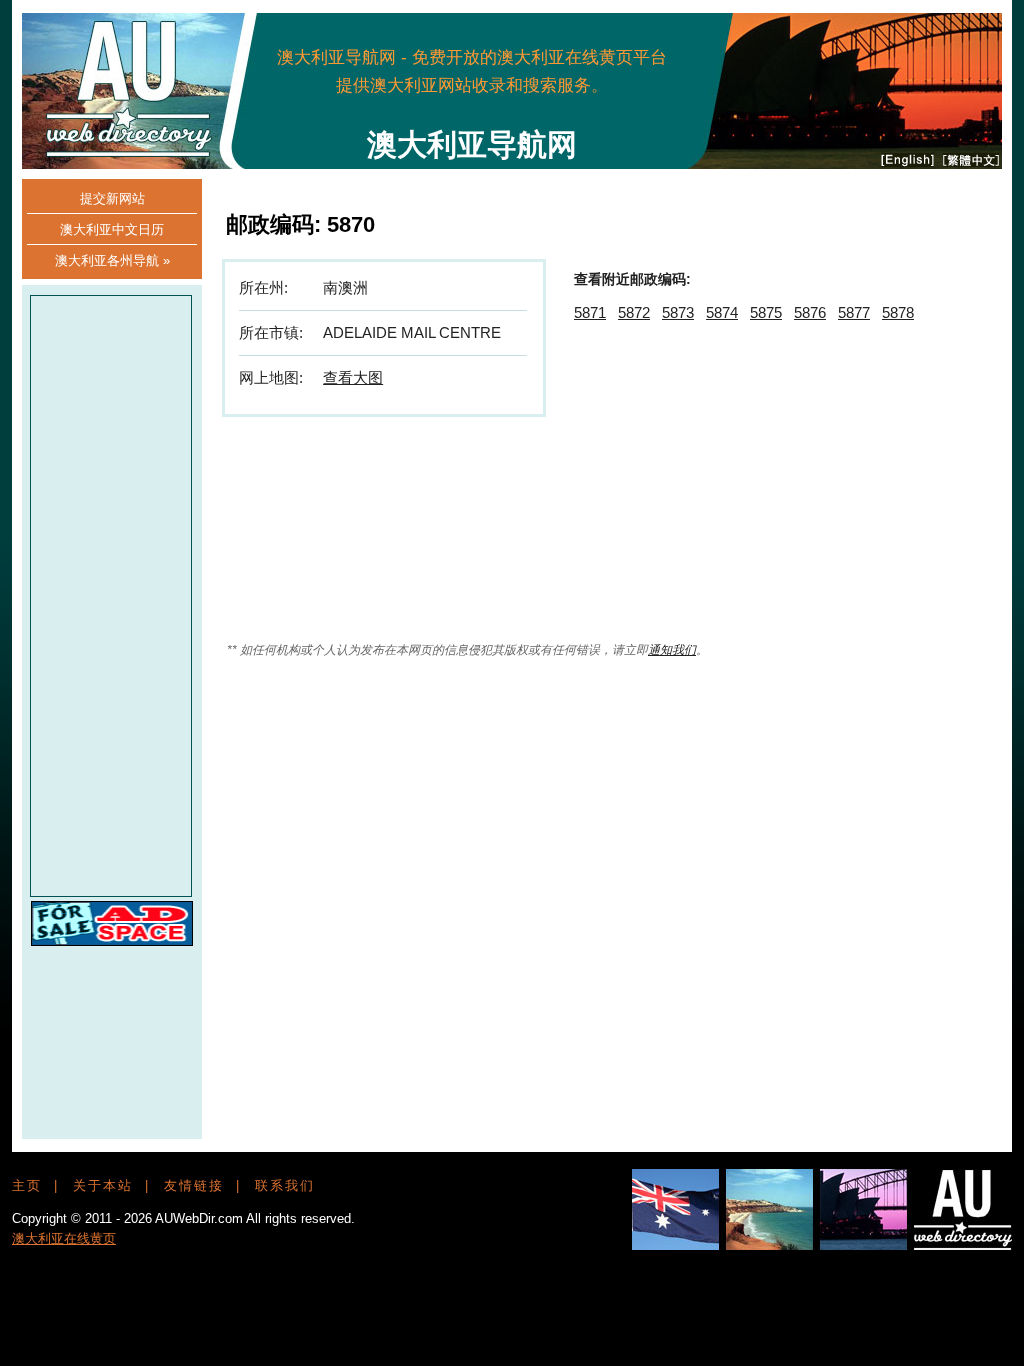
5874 (722, 312)
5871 (590, 312)
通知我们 (672, 650)
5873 (678, 312)
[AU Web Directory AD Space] (112, 940)
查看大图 (353, 377)
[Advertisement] (624, 70)
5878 (898, 312)
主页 (27, 1185)
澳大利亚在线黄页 (64, 1238)
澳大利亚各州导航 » (112, 260)
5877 (854, 312)
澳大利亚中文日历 (112, 229)
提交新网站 (112, 198)
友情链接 (194, 1185)
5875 (766, 312)
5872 (634, 312)
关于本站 (103, 1185)
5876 (810, 312)
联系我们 (285, 1185)
